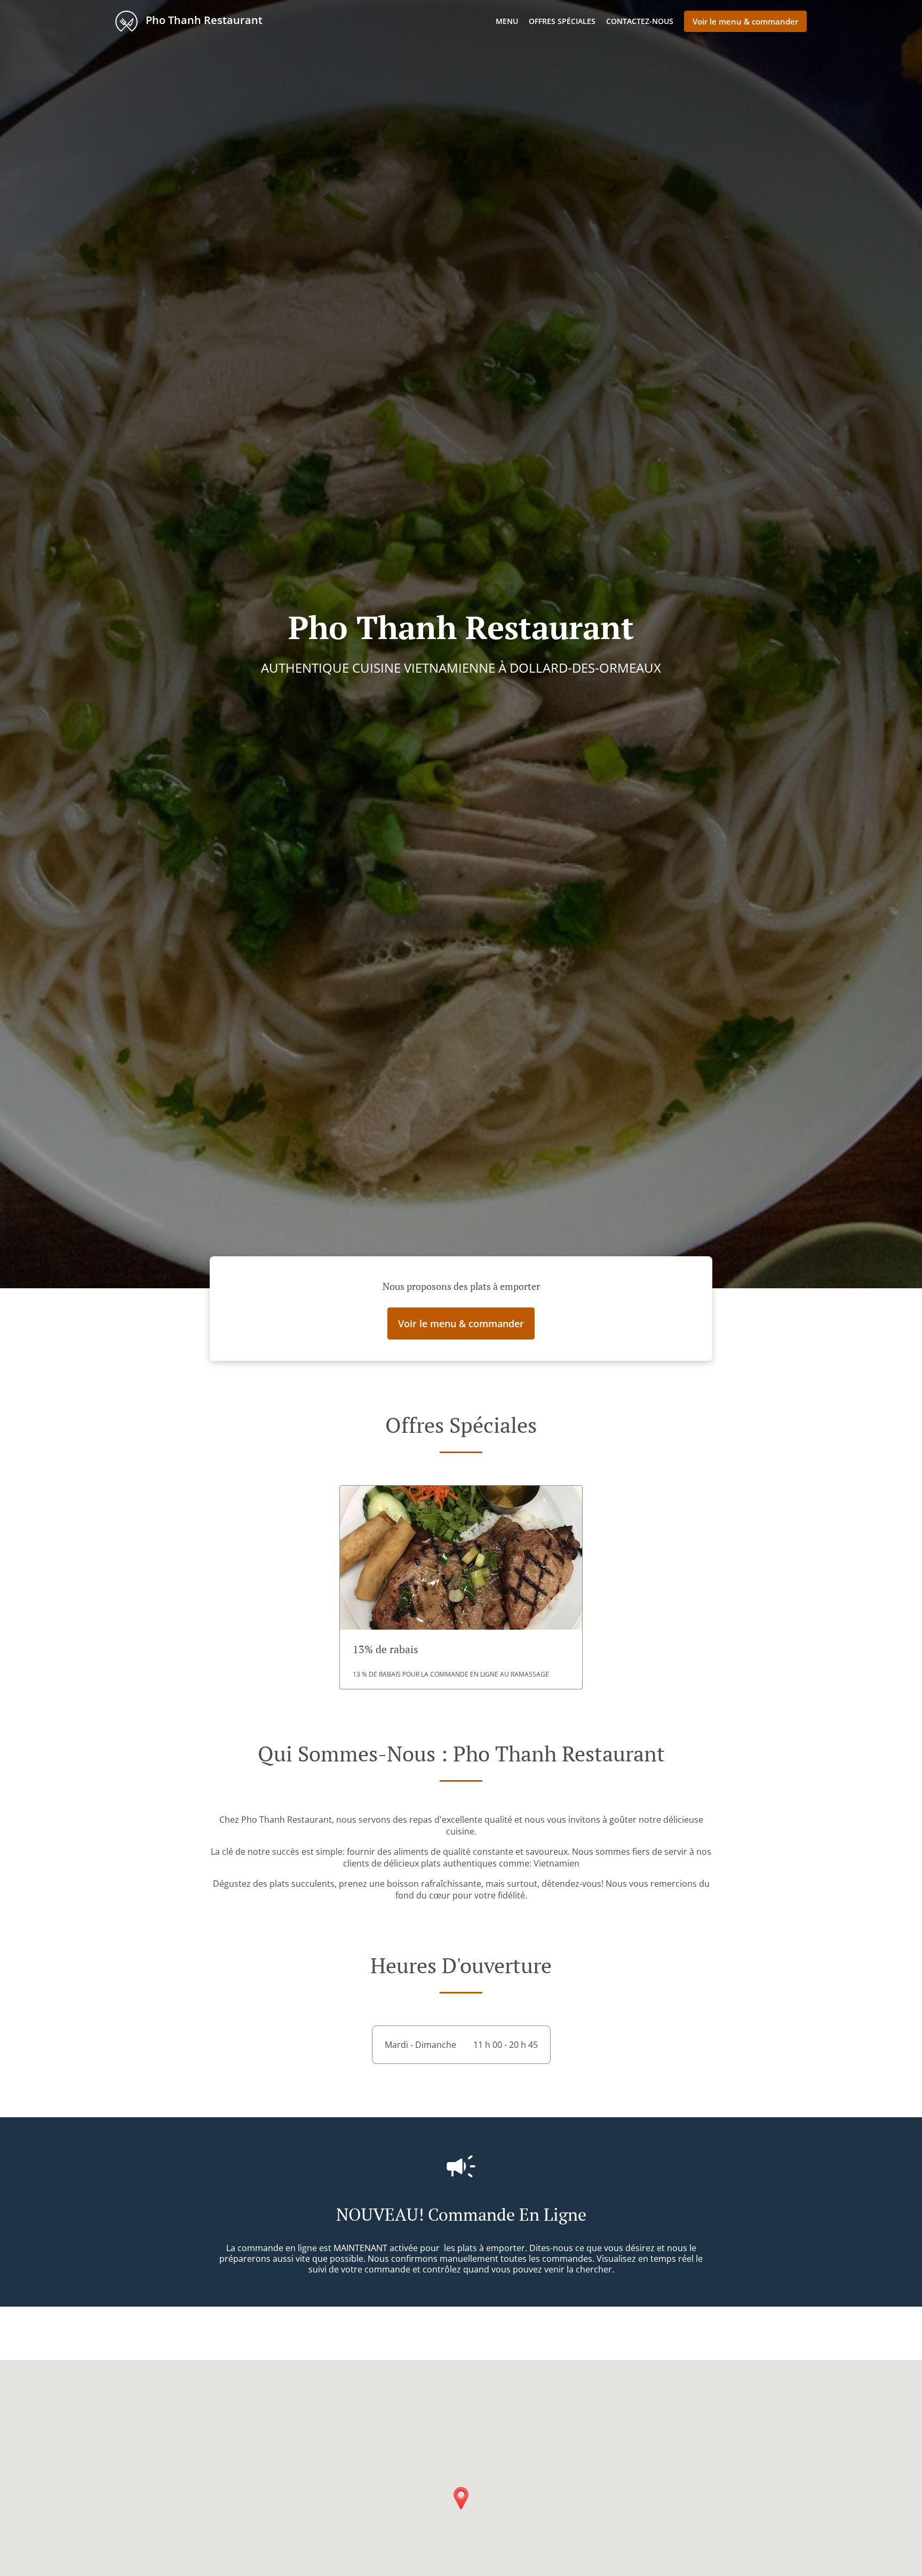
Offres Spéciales (562, 21)
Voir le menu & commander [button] (745, 21)
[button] (461, 1587)
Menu (507, 21)
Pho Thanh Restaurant (203, 20)
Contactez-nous (640, 21)
